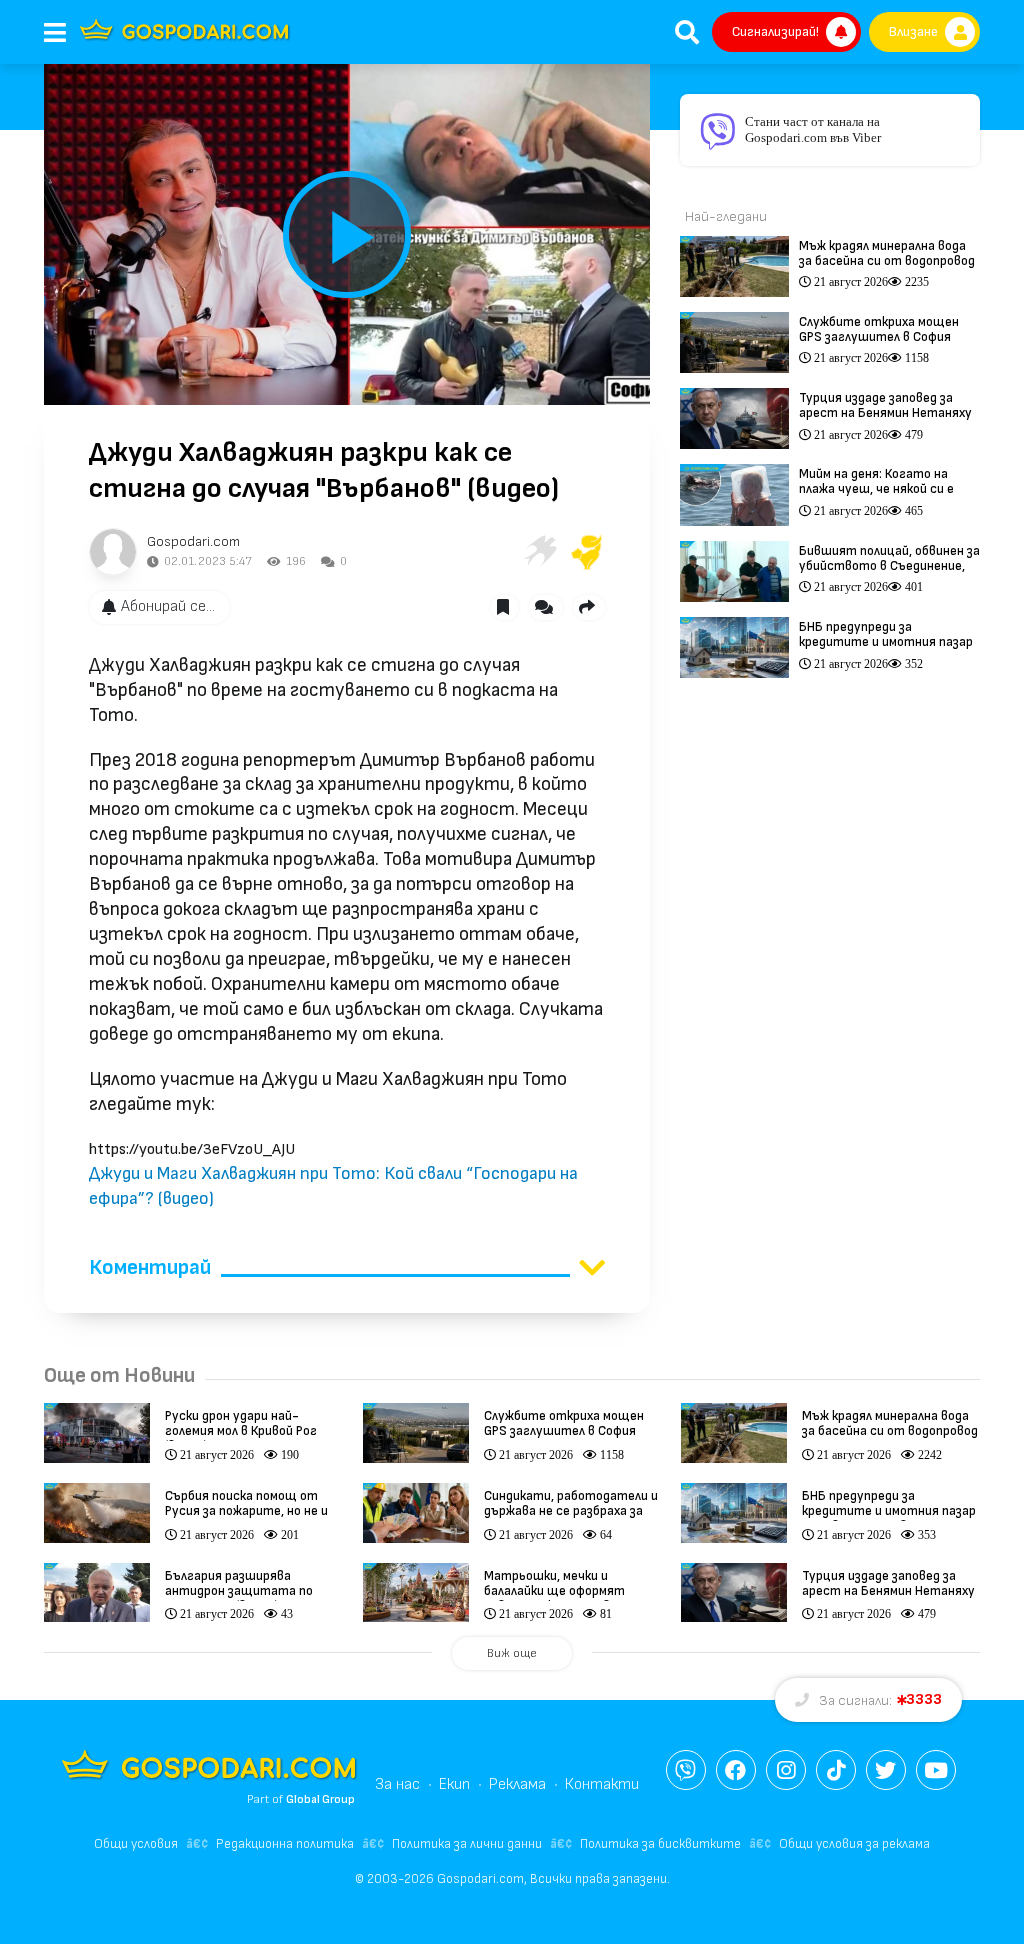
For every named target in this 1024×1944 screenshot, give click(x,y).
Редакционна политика (285, 1844)
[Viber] (686, 1770)
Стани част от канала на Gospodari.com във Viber (813, 129)
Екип (454, 1784)
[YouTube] (936, 1770)
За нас (397, 1784)
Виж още (512, 1653)
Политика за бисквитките (660, 1844)
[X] (886, 1770)
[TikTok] (836, 1770)
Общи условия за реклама (854, 1844)
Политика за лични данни (467, 1844)
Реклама (517, 1784)
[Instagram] (786, 1770)
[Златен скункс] (587, 552)
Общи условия (136, 1844)
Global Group (320, 1799)
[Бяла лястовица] (539, 552)
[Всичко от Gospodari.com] (113, 552)
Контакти (602, 1784)
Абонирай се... (168, 606)
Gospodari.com (193, 541)
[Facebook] (736, 1770)
